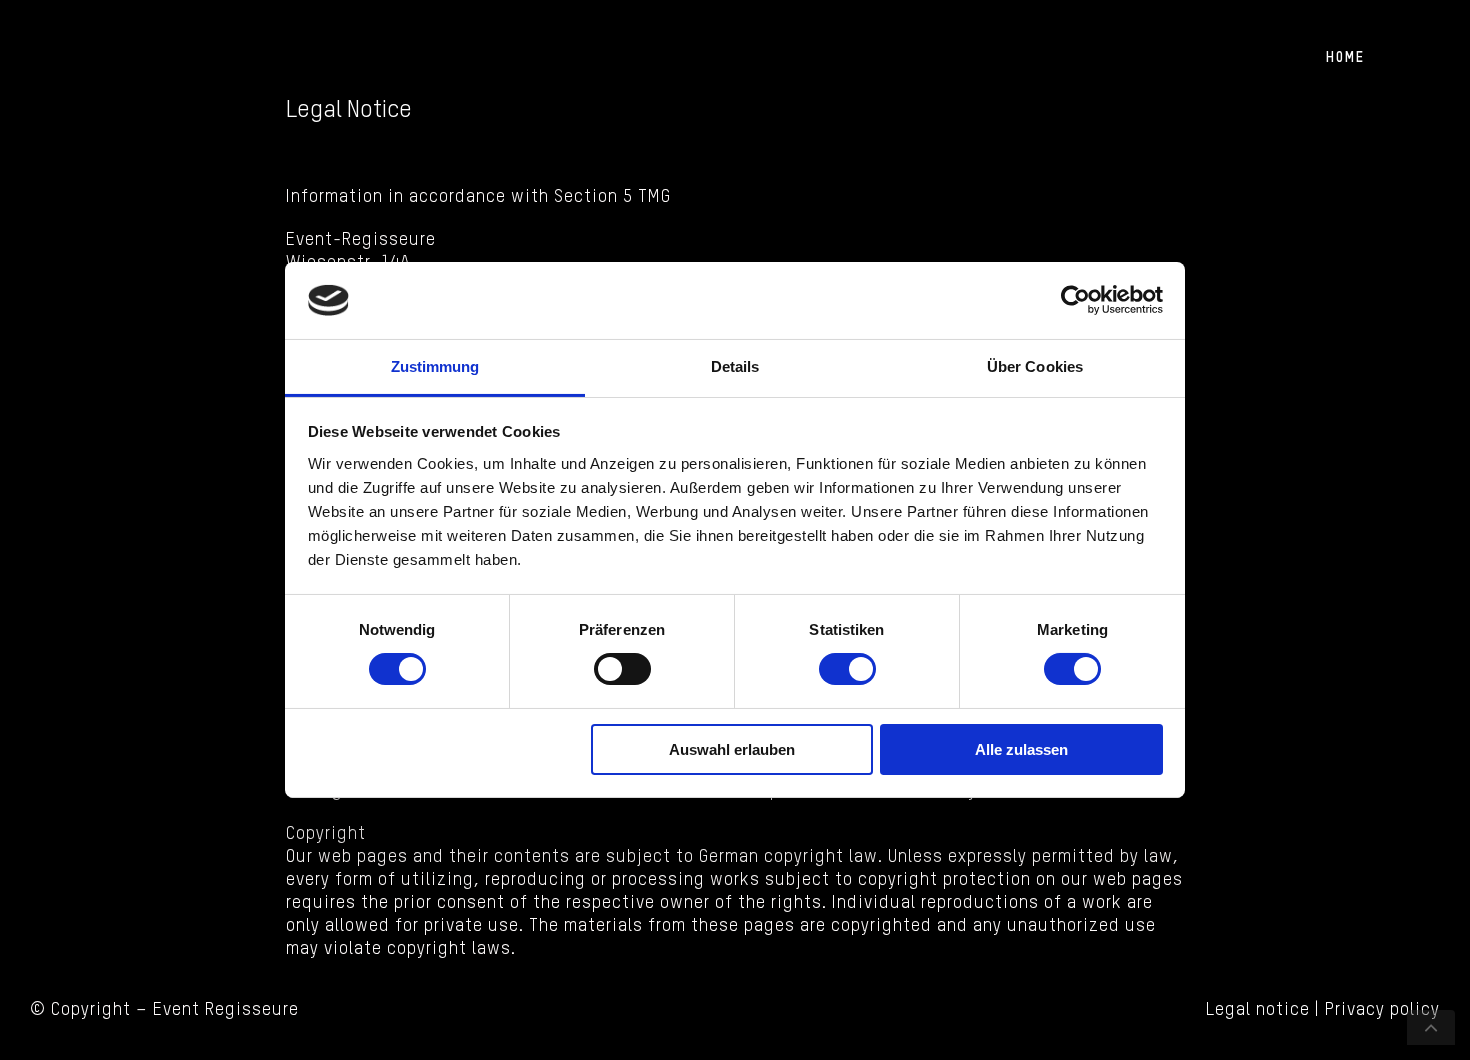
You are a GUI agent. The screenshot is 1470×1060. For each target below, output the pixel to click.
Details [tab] (735, 366)
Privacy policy (1382, 1010)
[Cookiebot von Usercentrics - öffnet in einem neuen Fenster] (1075, 300)
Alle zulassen (1021, 749)
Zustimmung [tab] (435, 366)
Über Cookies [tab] (1035, 366)
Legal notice (1258, 1010)
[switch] (622, 669)
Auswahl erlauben (732, 749)
